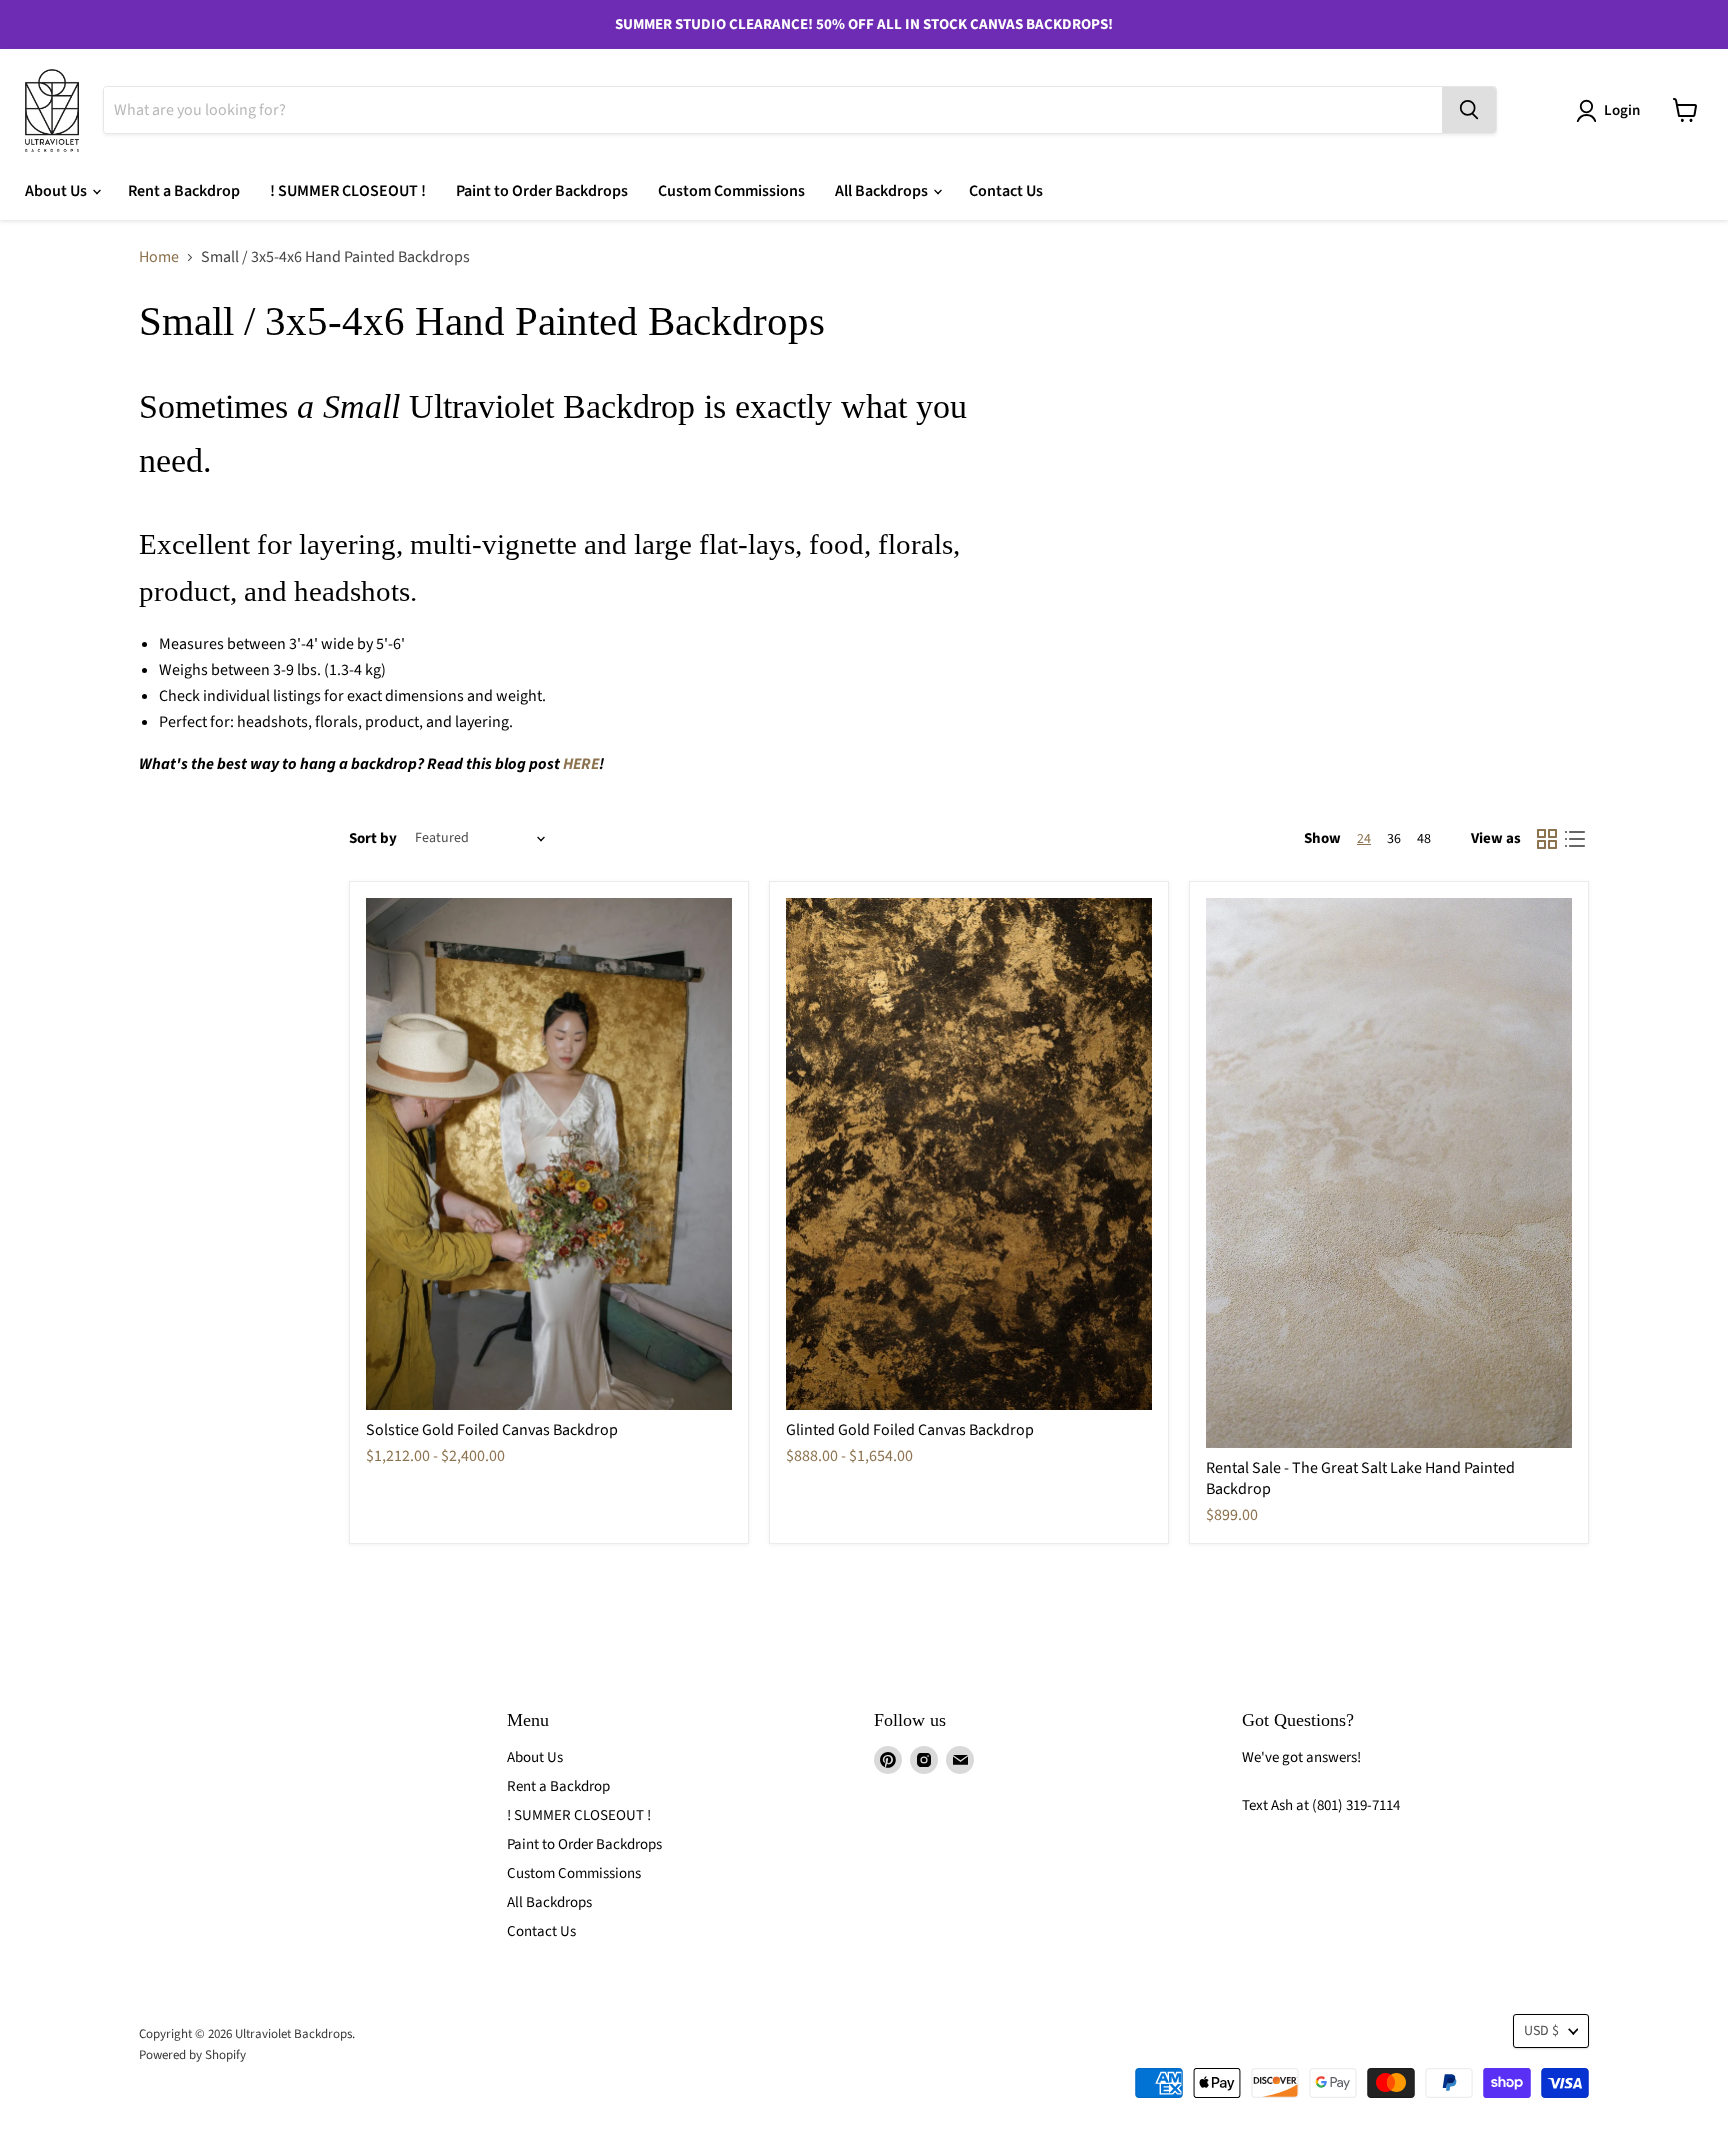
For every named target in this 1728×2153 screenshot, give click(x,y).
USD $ (1541, 2031)
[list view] (1575, 839)
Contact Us (1006, 191)
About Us (57, 191)
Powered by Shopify (192, 2055)
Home (159, 257)
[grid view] (1547, 839)
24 (1364, 839)
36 (1394, 839)
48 (1424, 839)
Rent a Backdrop (184, 191)
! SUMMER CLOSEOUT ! (348, 191)
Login (1622, 110)
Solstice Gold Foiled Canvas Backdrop (492, 1430)
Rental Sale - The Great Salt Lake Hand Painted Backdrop (1360, 1478)
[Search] (1469, 110)
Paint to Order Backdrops (542, 191)
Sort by (373, 838)
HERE (581, 764)
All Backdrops (883, 191)
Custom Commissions (731, 191)
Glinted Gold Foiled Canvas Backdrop (910, 1430)
